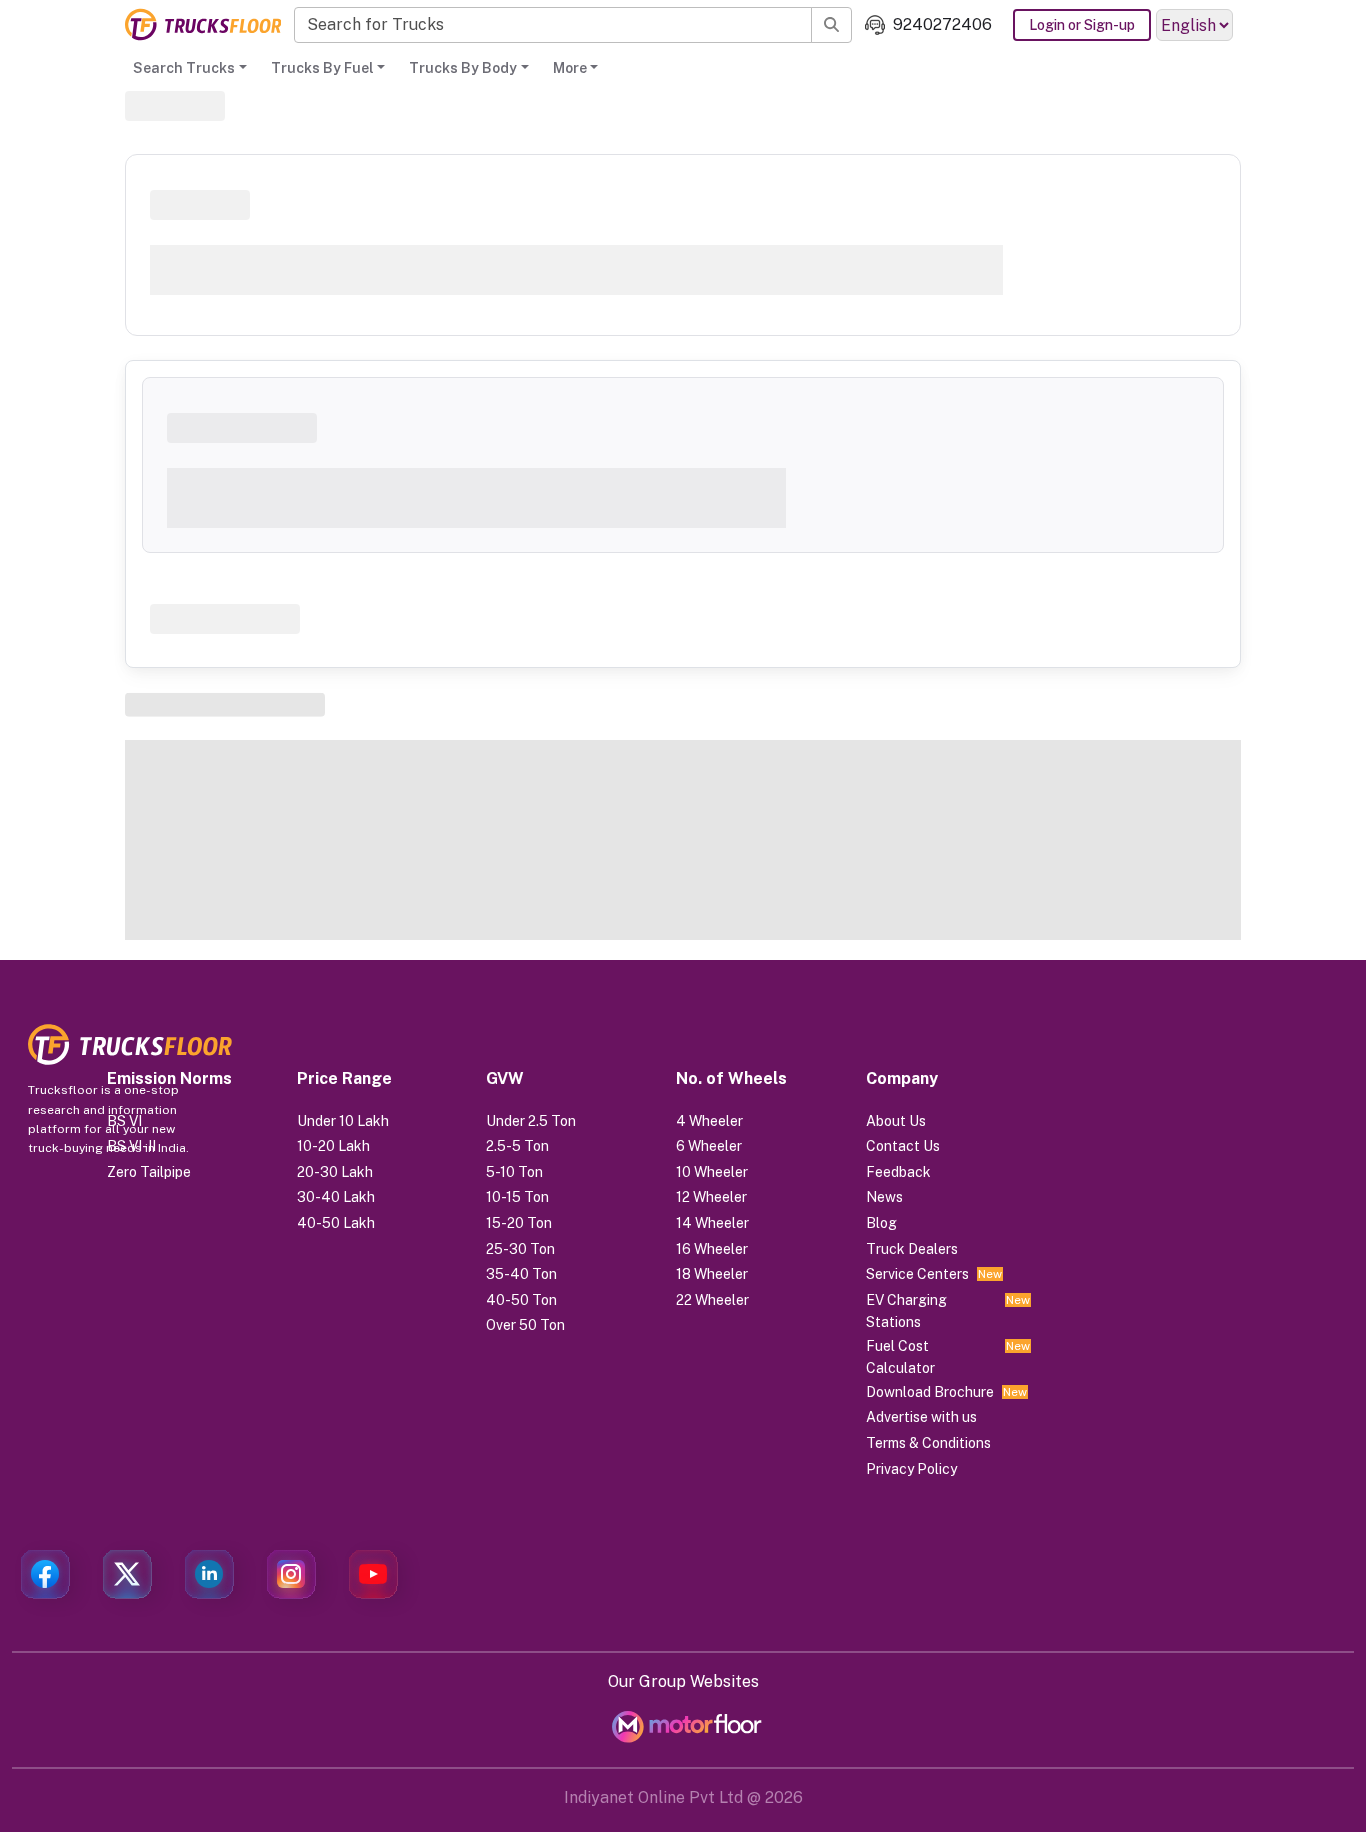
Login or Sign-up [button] (1082, 25)
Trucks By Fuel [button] (322, 68)
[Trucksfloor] (203, 24)
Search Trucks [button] (184, 68)
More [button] (570, 68)
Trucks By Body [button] (463, 68)
